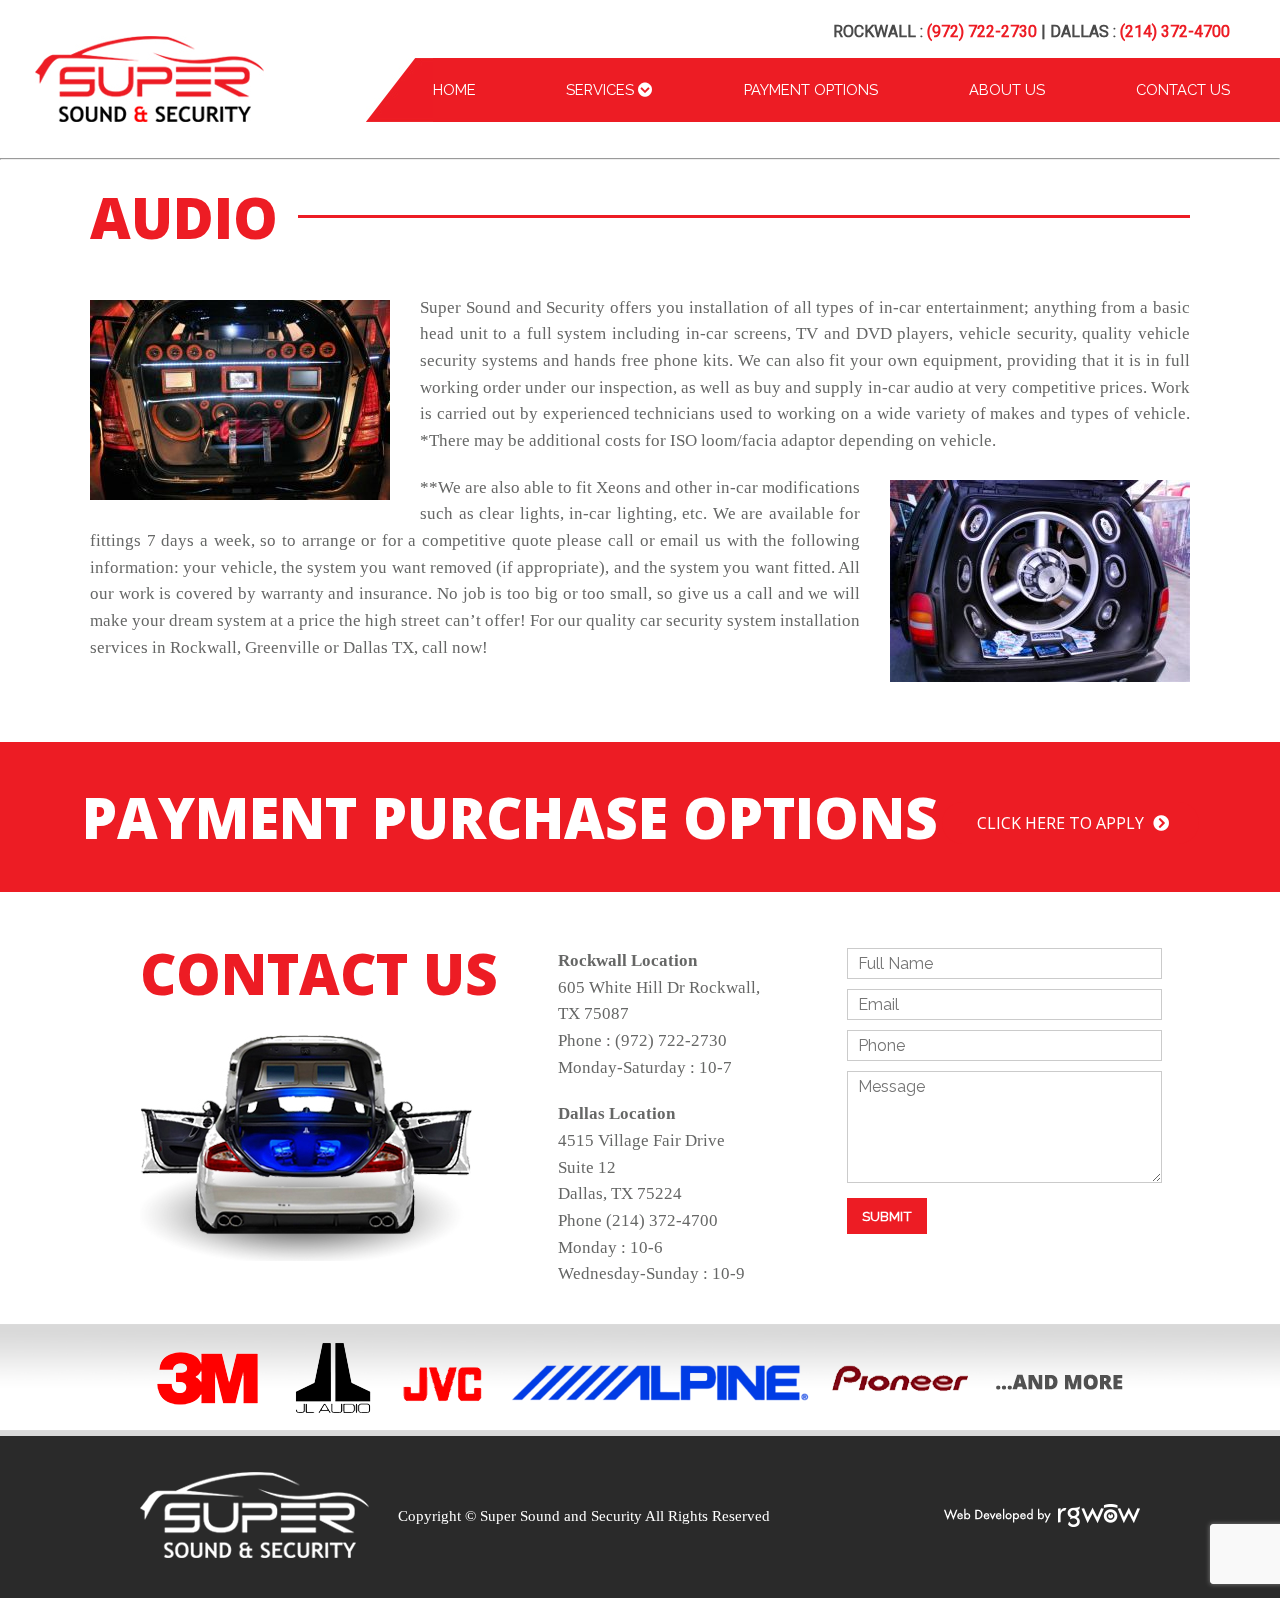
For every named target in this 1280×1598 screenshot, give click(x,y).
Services (602, 89)
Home (454, 89)
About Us (1007, 89)
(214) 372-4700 (1175, 31)
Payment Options (811, 89)
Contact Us (1183, 89)
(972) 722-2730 (982, 31)
